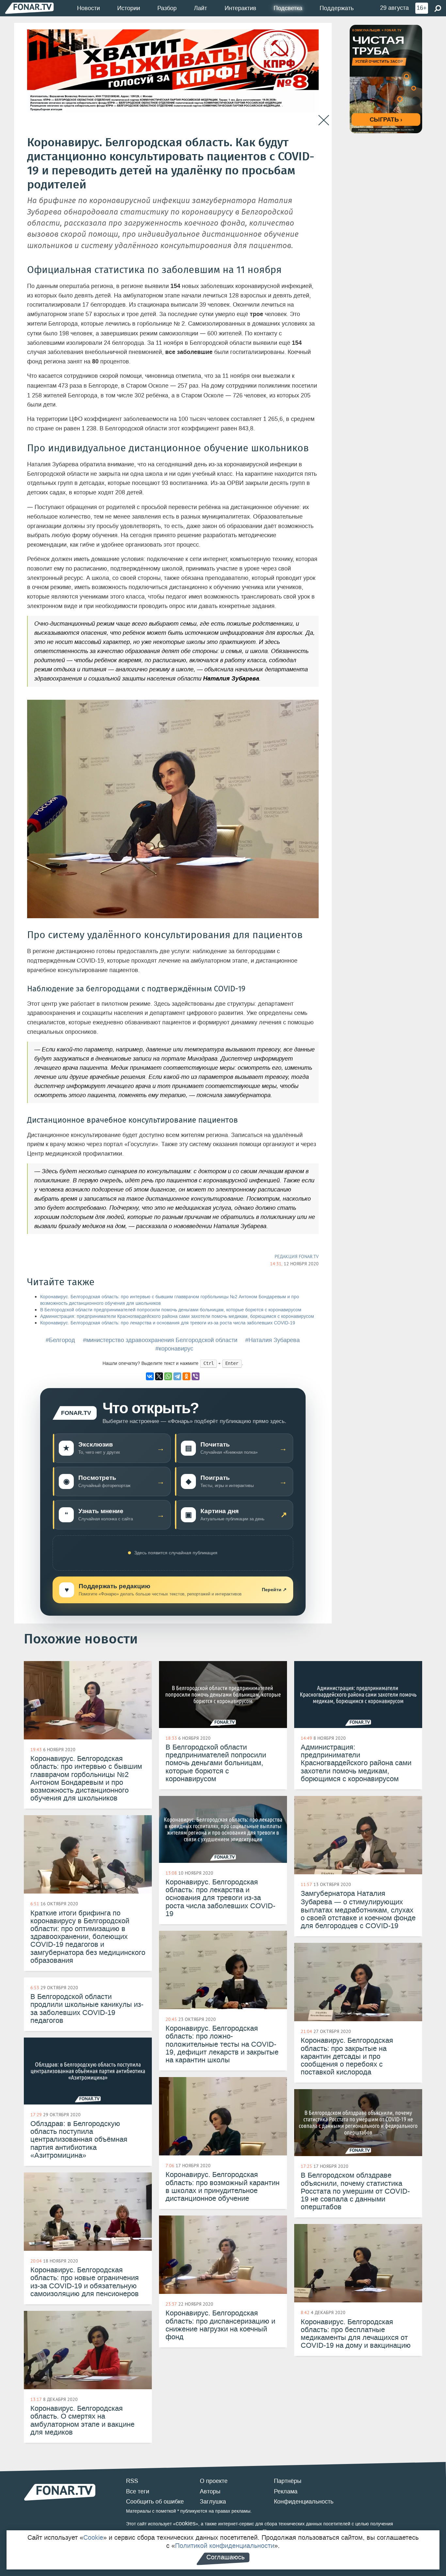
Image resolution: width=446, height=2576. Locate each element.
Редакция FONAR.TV (297, 1256)
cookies (186, 2523)
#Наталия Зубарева (272, 1340)
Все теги (138, 2491)
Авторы (210, 2491)
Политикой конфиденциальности (225, 2546)
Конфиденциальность (304, 2502)
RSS (132, 2481)
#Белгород (60, 1340)
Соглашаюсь (225, 2557)
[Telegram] (177, 1376)
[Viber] (196, 1376)
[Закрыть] (324, 120)
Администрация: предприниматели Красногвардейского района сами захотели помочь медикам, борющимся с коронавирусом (177, 1316)
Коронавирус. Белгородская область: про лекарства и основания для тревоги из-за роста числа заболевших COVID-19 (168, 1323)
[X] (159, 1376)
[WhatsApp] (168, 1376)
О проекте (214, 2481)
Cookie (93, 2537)
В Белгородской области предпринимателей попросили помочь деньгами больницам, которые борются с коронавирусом (171, 1310)
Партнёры (288, 2481)
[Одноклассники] (186, 1376)
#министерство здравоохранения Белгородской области (160, 1340)
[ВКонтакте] (150, 1376)
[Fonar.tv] (29, 8)
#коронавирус (174, 1349)
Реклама (286, 2491)
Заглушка (213, 2502)
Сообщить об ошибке (155, 2502)
